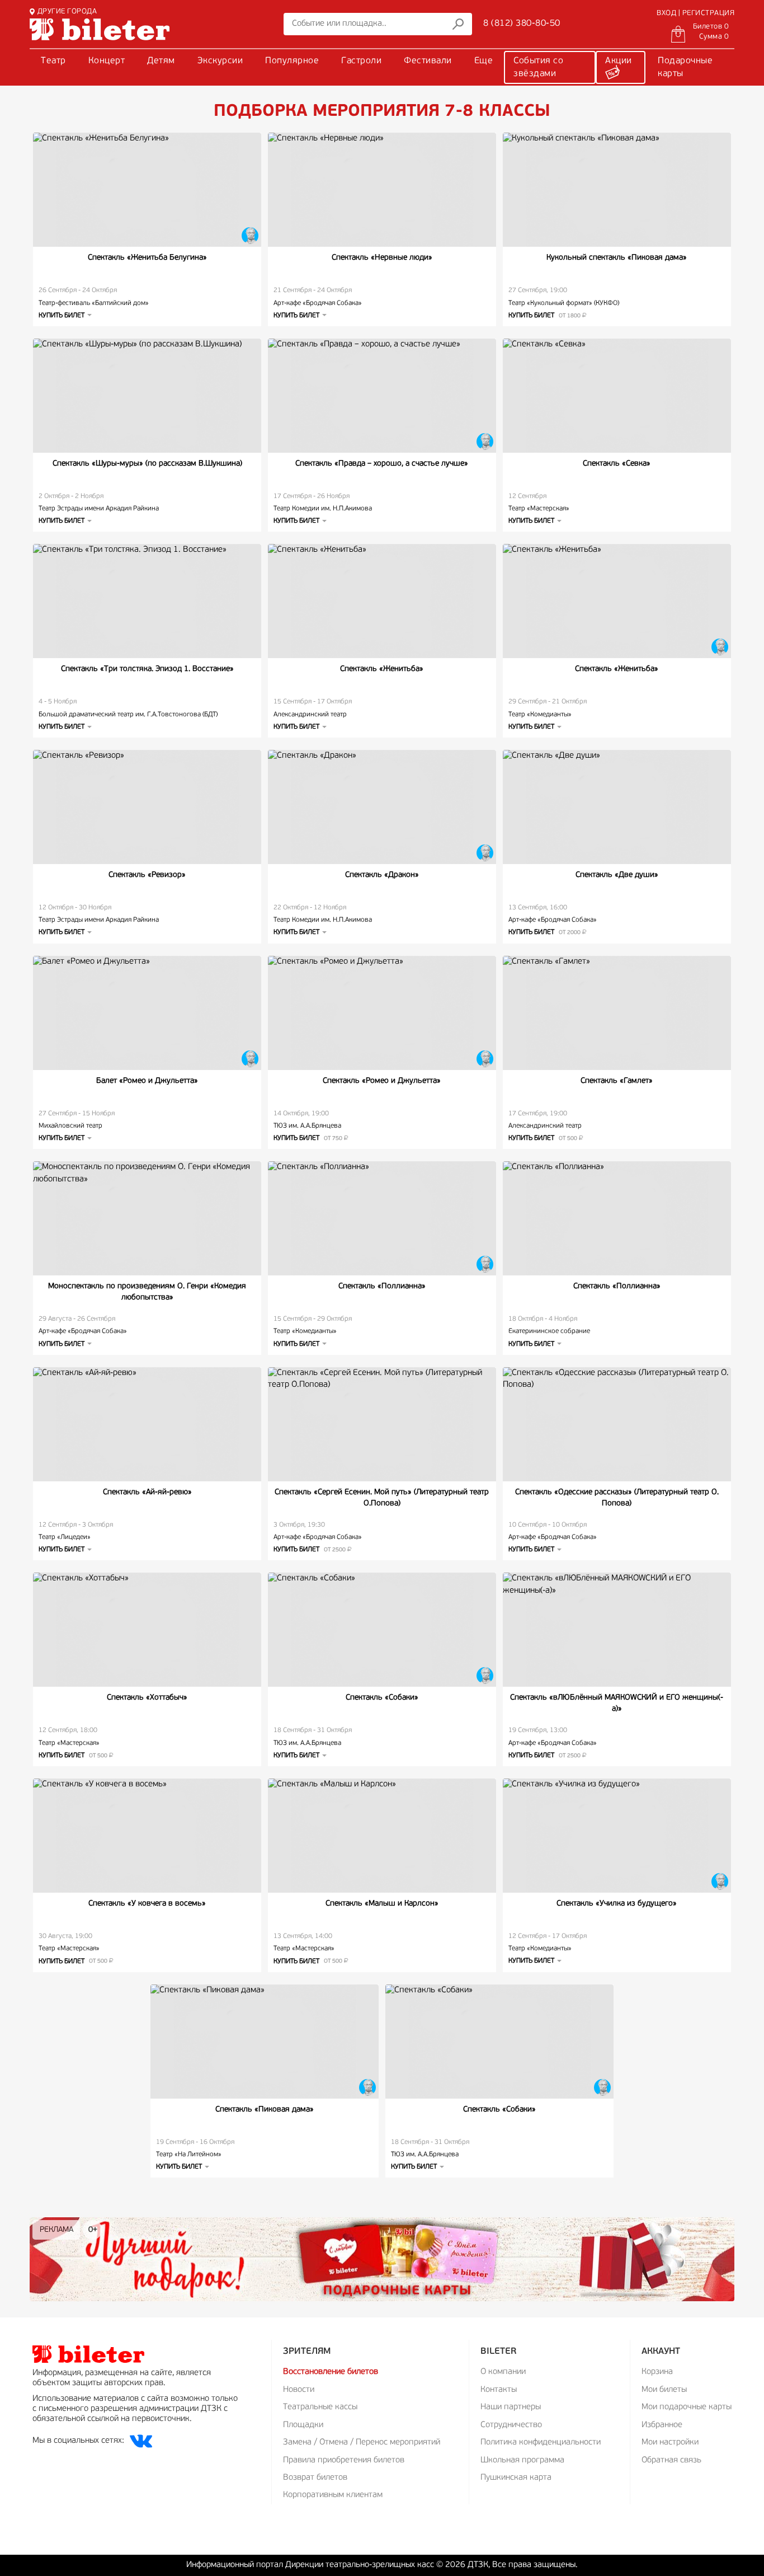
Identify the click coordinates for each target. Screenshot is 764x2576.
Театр (53, 61)
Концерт (107, 61)
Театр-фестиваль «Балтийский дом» (94, 303)
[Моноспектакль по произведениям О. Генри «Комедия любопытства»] (147, 1218)
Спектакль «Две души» (617, 875)
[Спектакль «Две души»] (617, 807)
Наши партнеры (511, 2407)
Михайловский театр (70, 1126)
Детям (161, 61)
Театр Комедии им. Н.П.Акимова (323, 509)
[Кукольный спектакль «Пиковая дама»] (617, 190)
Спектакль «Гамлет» (617, 1081)
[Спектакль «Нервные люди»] (382, 190)
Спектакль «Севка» (617, 464)
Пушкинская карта (516, 2478)
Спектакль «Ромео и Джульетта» (382, 1081)
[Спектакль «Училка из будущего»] (617, 1836)
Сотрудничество (511, 2425)
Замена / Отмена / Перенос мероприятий (362, 2443)
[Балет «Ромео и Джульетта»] (147, 1013)
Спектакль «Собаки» (382, 1698)
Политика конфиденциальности (541, 2443)
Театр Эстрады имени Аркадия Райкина (99, 509)
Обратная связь (671, 2460)
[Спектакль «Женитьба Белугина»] (147, 190)
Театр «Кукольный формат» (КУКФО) (564, 303)
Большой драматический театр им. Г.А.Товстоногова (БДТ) (128, 715)
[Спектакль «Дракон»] (382, 807)
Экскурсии (220, 61)
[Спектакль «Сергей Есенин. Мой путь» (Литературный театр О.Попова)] (382, 1424)
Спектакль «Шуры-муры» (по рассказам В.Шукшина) (147, 464)
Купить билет (545, 316)
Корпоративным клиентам (333, 2495)
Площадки (303, 2425)
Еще (484, 61)
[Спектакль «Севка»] (617, 396)
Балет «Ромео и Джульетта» (147, 1081)
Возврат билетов (315, 2478)
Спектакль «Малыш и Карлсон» (382, 1904)
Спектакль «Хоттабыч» (147, 1698)
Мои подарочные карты (687, 2407)
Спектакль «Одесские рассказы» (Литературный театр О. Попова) (617, 1498)
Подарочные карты (685, 67)
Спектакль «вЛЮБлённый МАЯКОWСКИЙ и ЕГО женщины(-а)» (617, 1703)
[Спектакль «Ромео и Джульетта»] (382, 1013)
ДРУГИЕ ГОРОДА (67, 11)
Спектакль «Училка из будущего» (617, 1904)
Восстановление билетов (331, 2372)
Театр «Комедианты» (540, 715)
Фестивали (428, 61)
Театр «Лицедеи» (65, 1537)
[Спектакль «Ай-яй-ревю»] (147, 1424)
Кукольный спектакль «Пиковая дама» (617, 258)
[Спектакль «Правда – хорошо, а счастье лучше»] (382, 396)
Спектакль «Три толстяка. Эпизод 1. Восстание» (147, 669)
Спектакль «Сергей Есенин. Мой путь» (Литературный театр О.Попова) (382, 1498)
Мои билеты (664, 2390)
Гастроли (361, 61)
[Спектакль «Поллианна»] (382, 1218)
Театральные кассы (320, 2407)
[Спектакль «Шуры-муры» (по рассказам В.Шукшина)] (147, 396)
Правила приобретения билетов (344, 2460)
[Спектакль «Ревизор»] (147, 807)
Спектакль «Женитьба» (382, 669)
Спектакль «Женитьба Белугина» (147, 258)
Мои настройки (670, 2443)
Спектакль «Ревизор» (147, 875)
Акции (619, 61)
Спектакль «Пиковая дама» (265, 2110)
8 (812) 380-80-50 (522, 24)
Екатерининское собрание (549, 1331)
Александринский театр (310, 715)
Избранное (662, 2425)
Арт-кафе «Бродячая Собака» (318, 303)
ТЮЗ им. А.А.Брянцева (307, 1126)
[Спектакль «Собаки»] (382, 1630)
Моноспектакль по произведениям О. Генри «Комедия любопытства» (147, 1292)
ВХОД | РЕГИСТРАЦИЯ (695, 13)
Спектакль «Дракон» (382, 875)
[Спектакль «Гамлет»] (617, 1013)
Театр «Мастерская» (539, 509)
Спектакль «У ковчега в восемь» (147, 1904)
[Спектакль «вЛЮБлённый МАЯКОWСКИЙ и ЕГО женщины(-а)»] (617, 1630)
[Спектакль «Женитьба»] (382, 601)
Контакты (499, 2390)
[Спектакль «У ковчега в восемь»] (147, 1836)
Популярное (292, 61)
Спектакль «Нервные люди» (382, 258)
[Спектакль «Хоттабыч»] (147, 1630)
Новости (299, 2390)
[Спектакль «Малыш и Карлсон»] (382, 1836)
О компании (503, 2372)
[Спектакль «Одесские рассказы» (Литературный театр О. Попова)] (617, 1424)
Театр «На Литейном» (189, 2155)
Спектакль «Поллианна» (382, 1286)
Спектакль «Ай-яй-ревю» (147, 1492)
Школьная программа (522, 2460)
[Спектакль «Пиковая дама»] (265, 2042)
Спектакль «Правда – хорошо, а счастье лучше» (382, 464)
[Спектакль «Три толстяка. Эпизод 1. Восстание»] (147, 601)
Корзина (657, 2372)
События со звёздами (538, 67)
